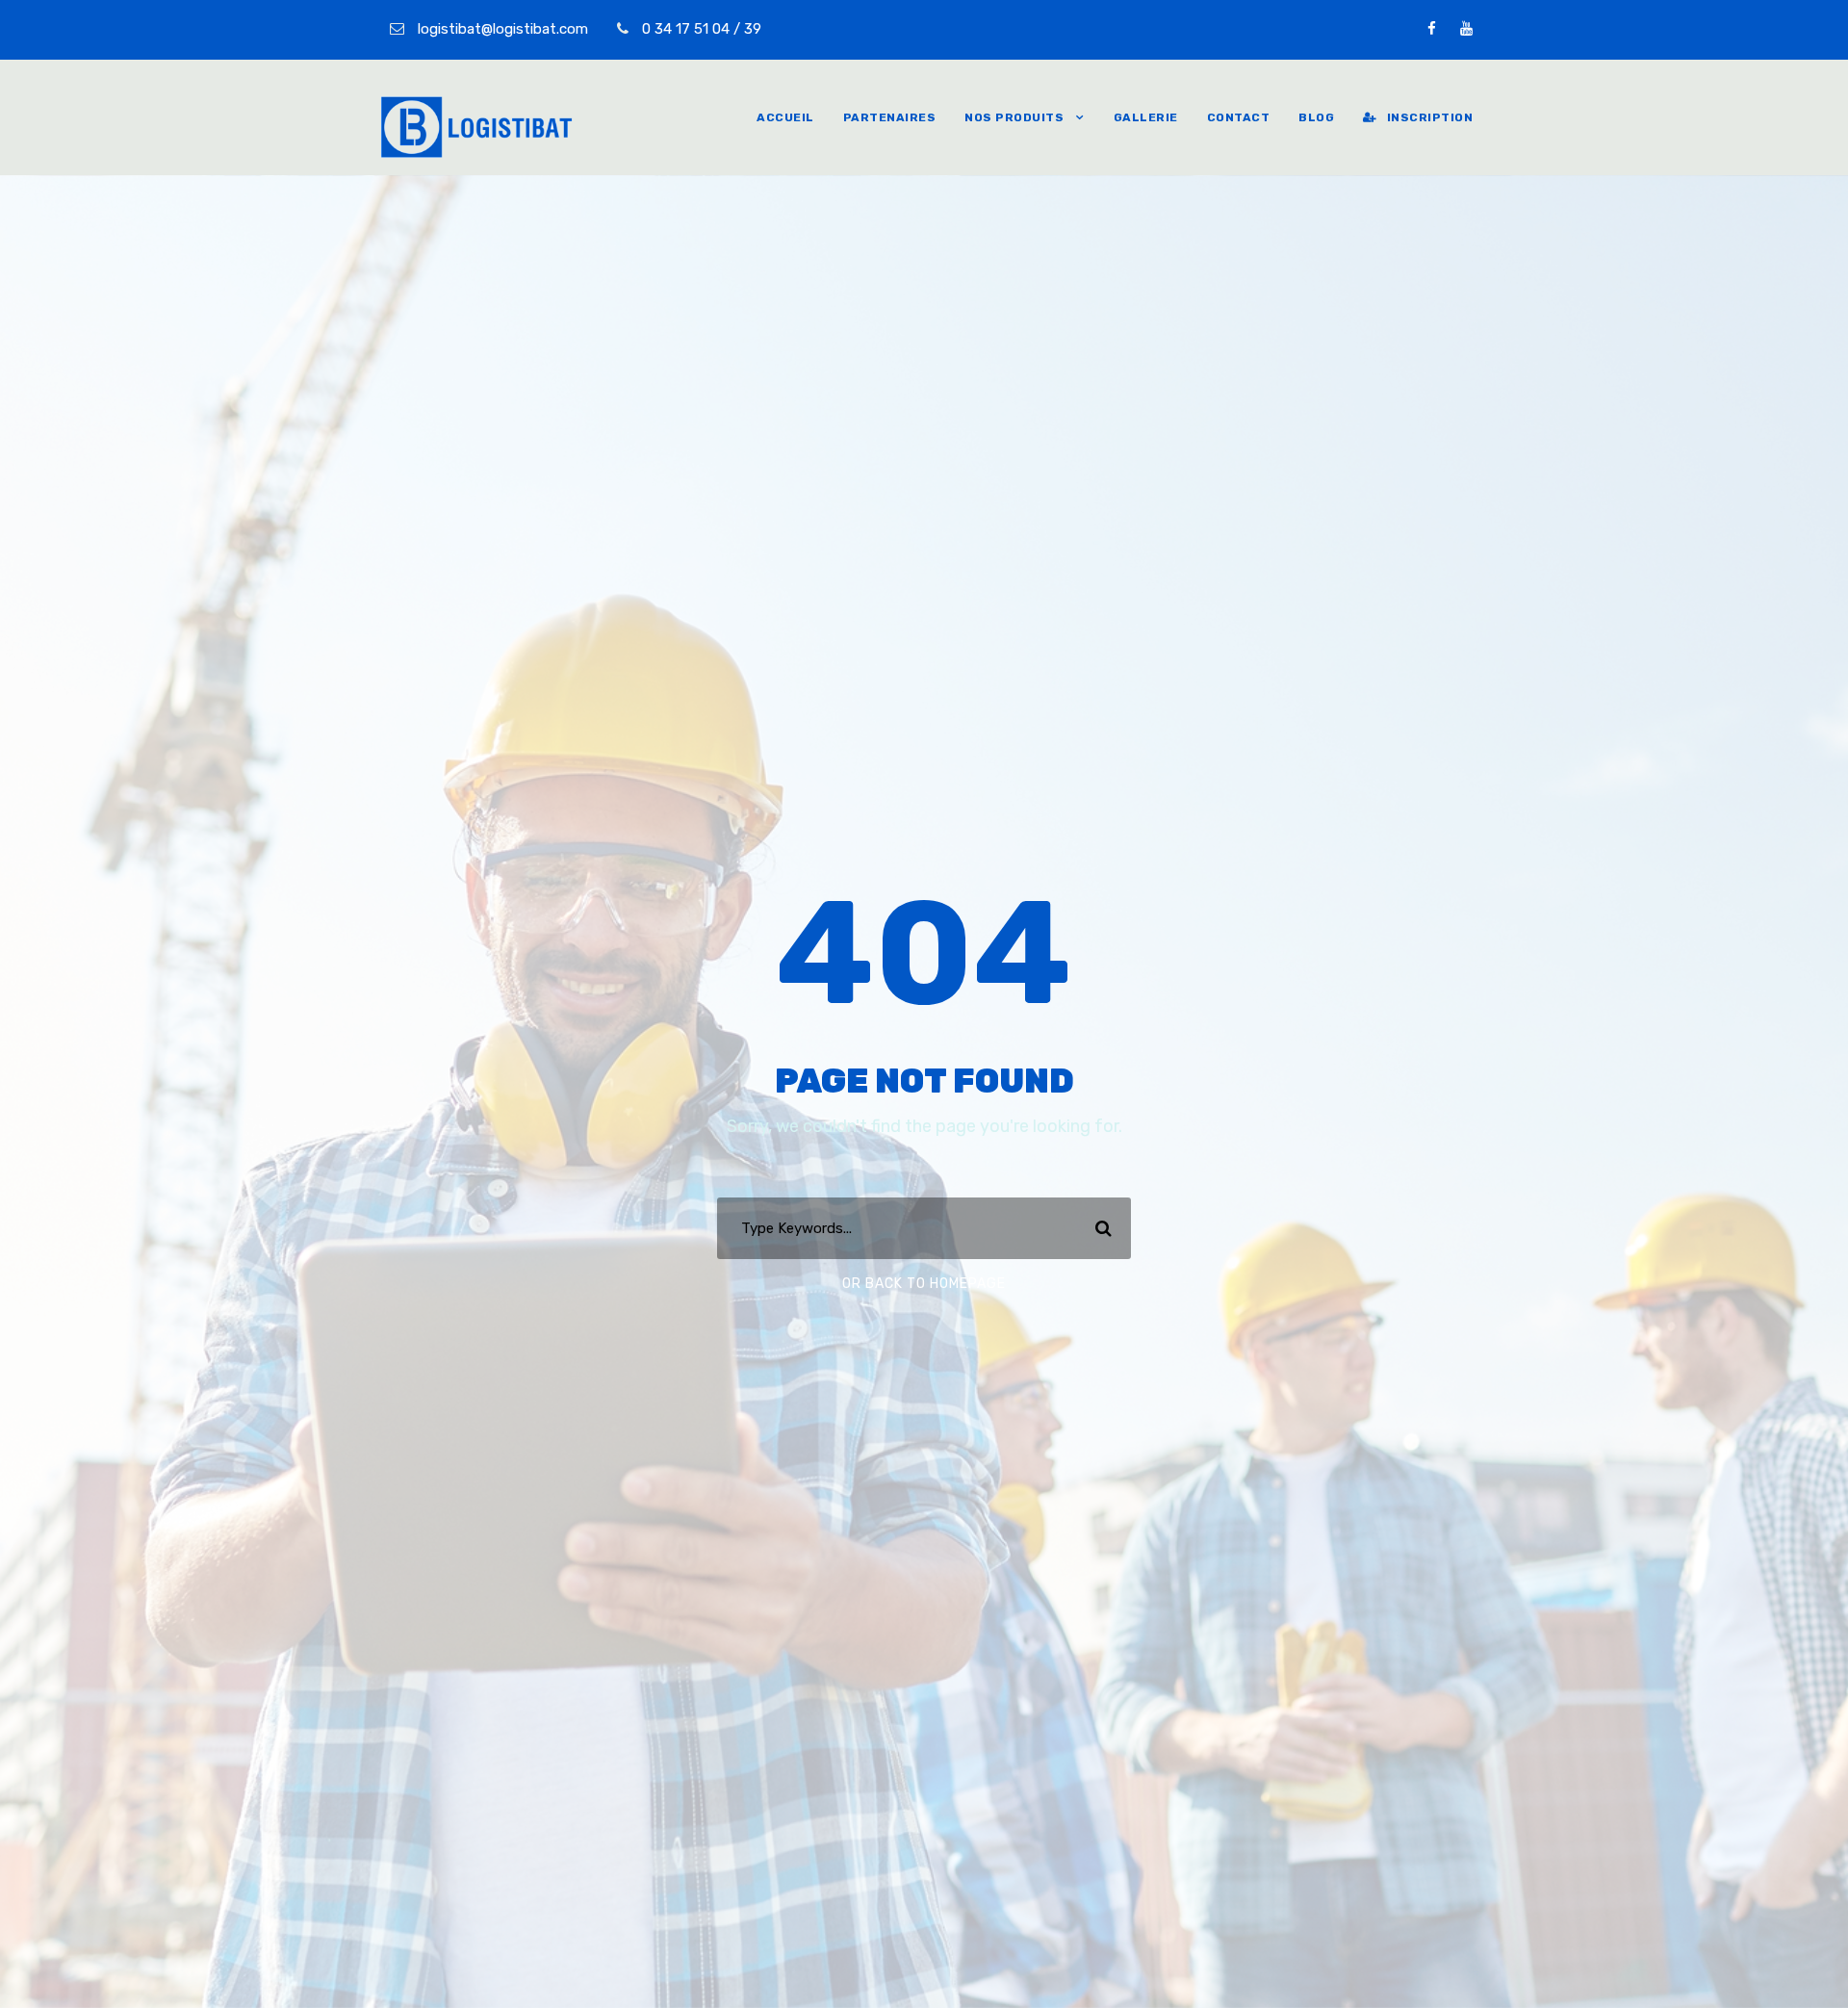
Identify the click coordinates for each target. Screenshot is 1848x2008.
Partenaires (890, 117)
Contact (1239, 117)
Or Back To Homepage (924, 1284)
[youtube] (1466, 29)
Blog (1316, 117)
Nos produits (1014, 117)
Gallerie (1146, 117)
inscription (1430, 117)
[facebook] (1432, 29)
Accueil (785, 117)
